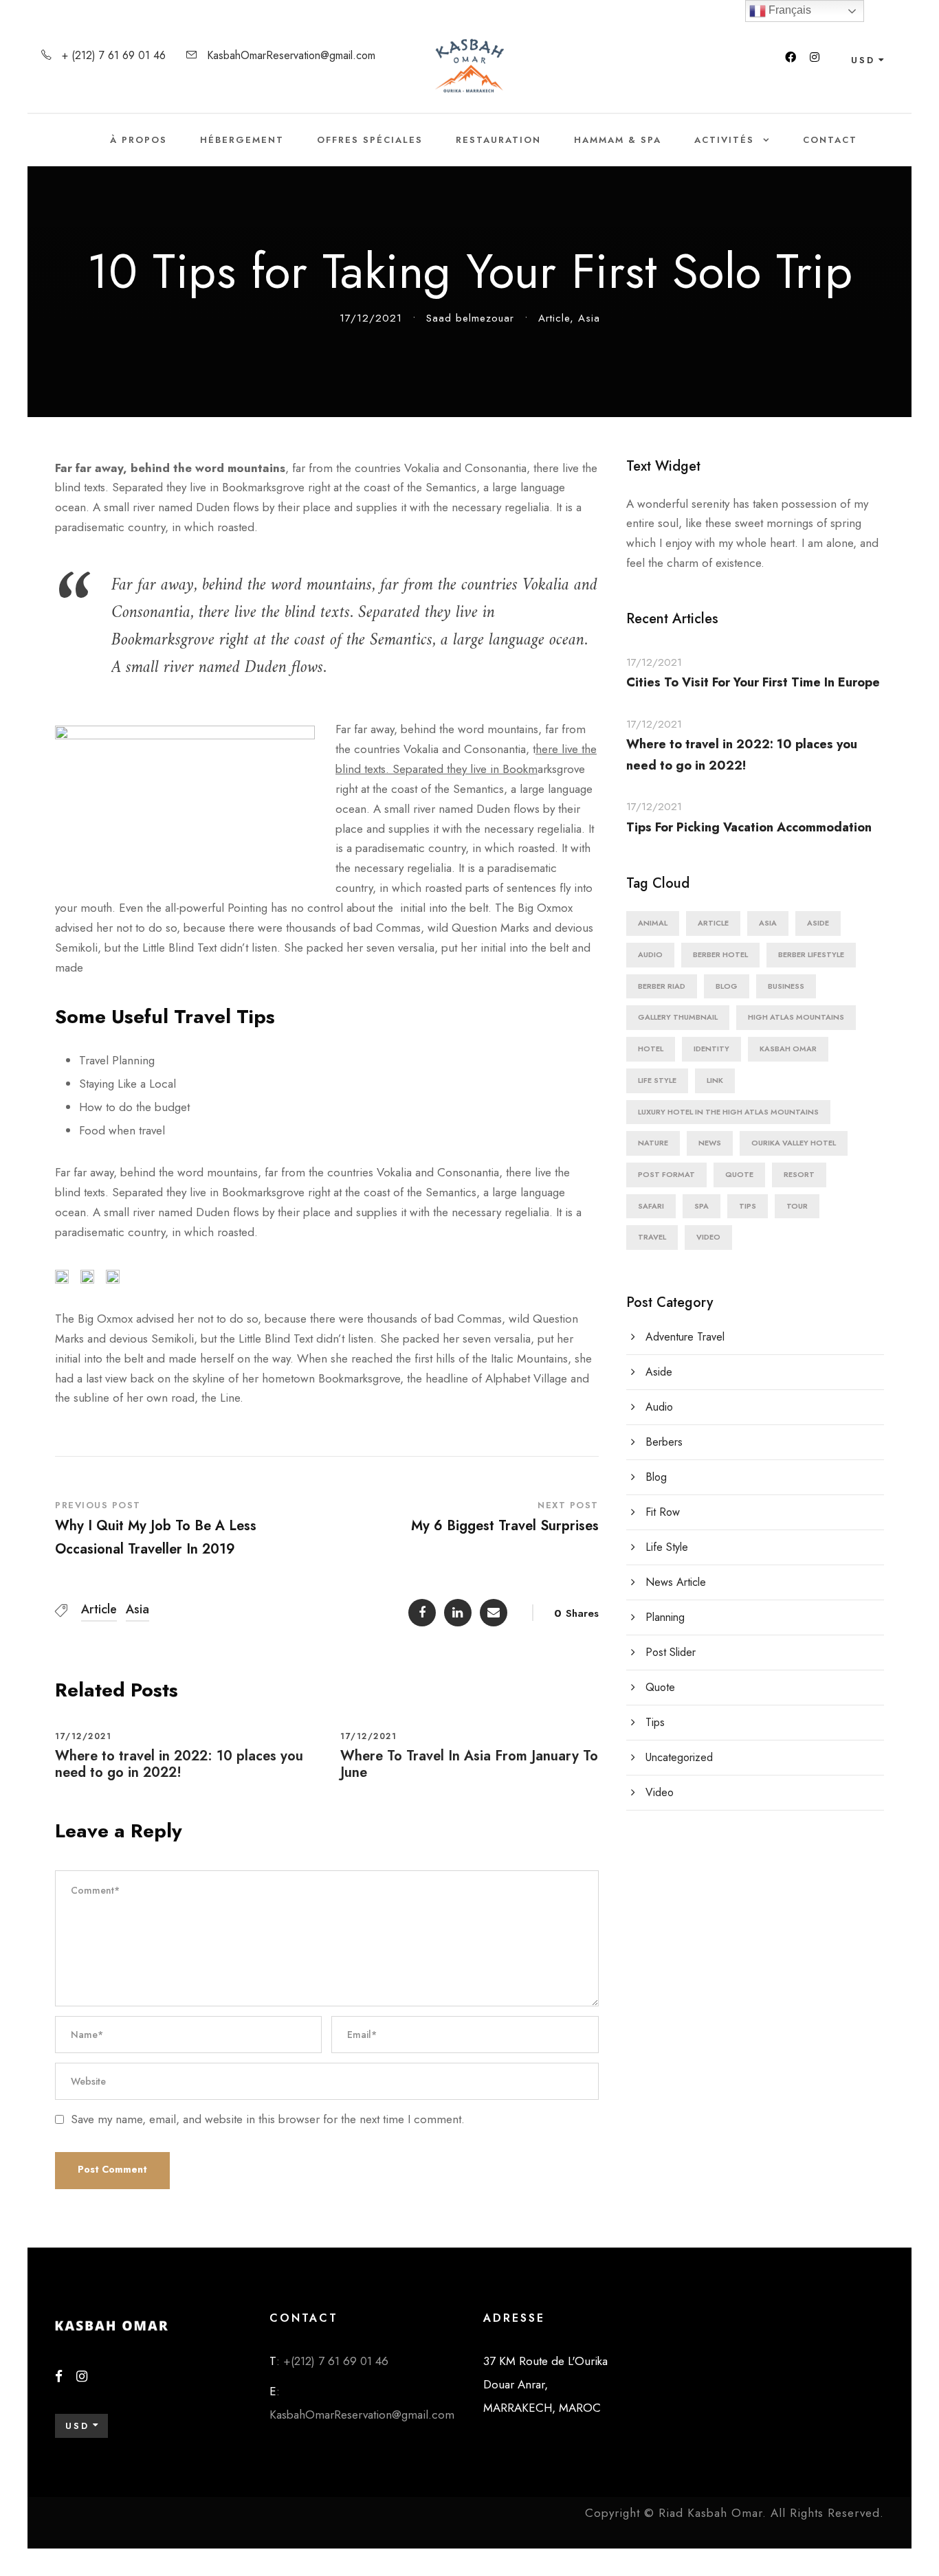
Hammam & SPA (618, 140)
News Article (676, 1582)
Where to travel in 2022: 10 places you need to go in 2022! (179, 1764)
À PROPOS (139, 140)
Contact (830, 140)
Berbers (664, 1442)
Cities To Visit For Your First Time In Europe (753, 682)
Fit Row (663, 1512)
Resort (799, 1174)
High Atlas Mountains (796, 1017)
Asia (589, 318)
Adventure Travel (685, 1337)
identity (711, 1049)
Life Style (657, 1080)
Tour (797, 1206)
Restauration (498, 140)
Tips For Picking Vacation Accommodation (749, 827)
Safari (651, 1206)
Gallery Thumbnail (678, 1017)
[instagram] (815, 57)
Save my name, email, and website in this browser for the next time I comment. (268, 2119)
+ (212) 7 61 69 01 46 (114, 55)
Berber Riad (662, 986)
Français (788, 10)
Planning (665, 1617)
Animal (653, 923)
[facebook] (791, 57)
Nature (653, 1143)
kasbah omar (788, 1049)
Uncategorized (679, 1757)
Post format (666, 1174)
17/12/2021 (371, 318)
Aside (818, 923)
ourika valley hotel (794, 1143)
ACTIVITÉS (724, 140)
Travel (652, 1237)
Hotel (651, 1049)
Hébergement (242, 140)
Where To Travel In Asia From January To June (469, 1764)
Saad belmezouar (470, 318)
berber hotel (720, 954)
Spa (702, 1206)
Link (715, 1080)
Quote (739, 1174)
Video (708, 1237)
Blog (727, 986)
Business (786, 986)
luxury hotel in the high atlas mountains (728, 1112)
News (710, 1143)
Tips (748, 1206)
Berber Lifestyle (811, 954)
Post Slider (671, 1652)
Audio (650, 954)
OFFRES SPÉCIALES (370, 140)
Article (554, 318)
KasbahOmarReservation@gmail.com (291, 55)
